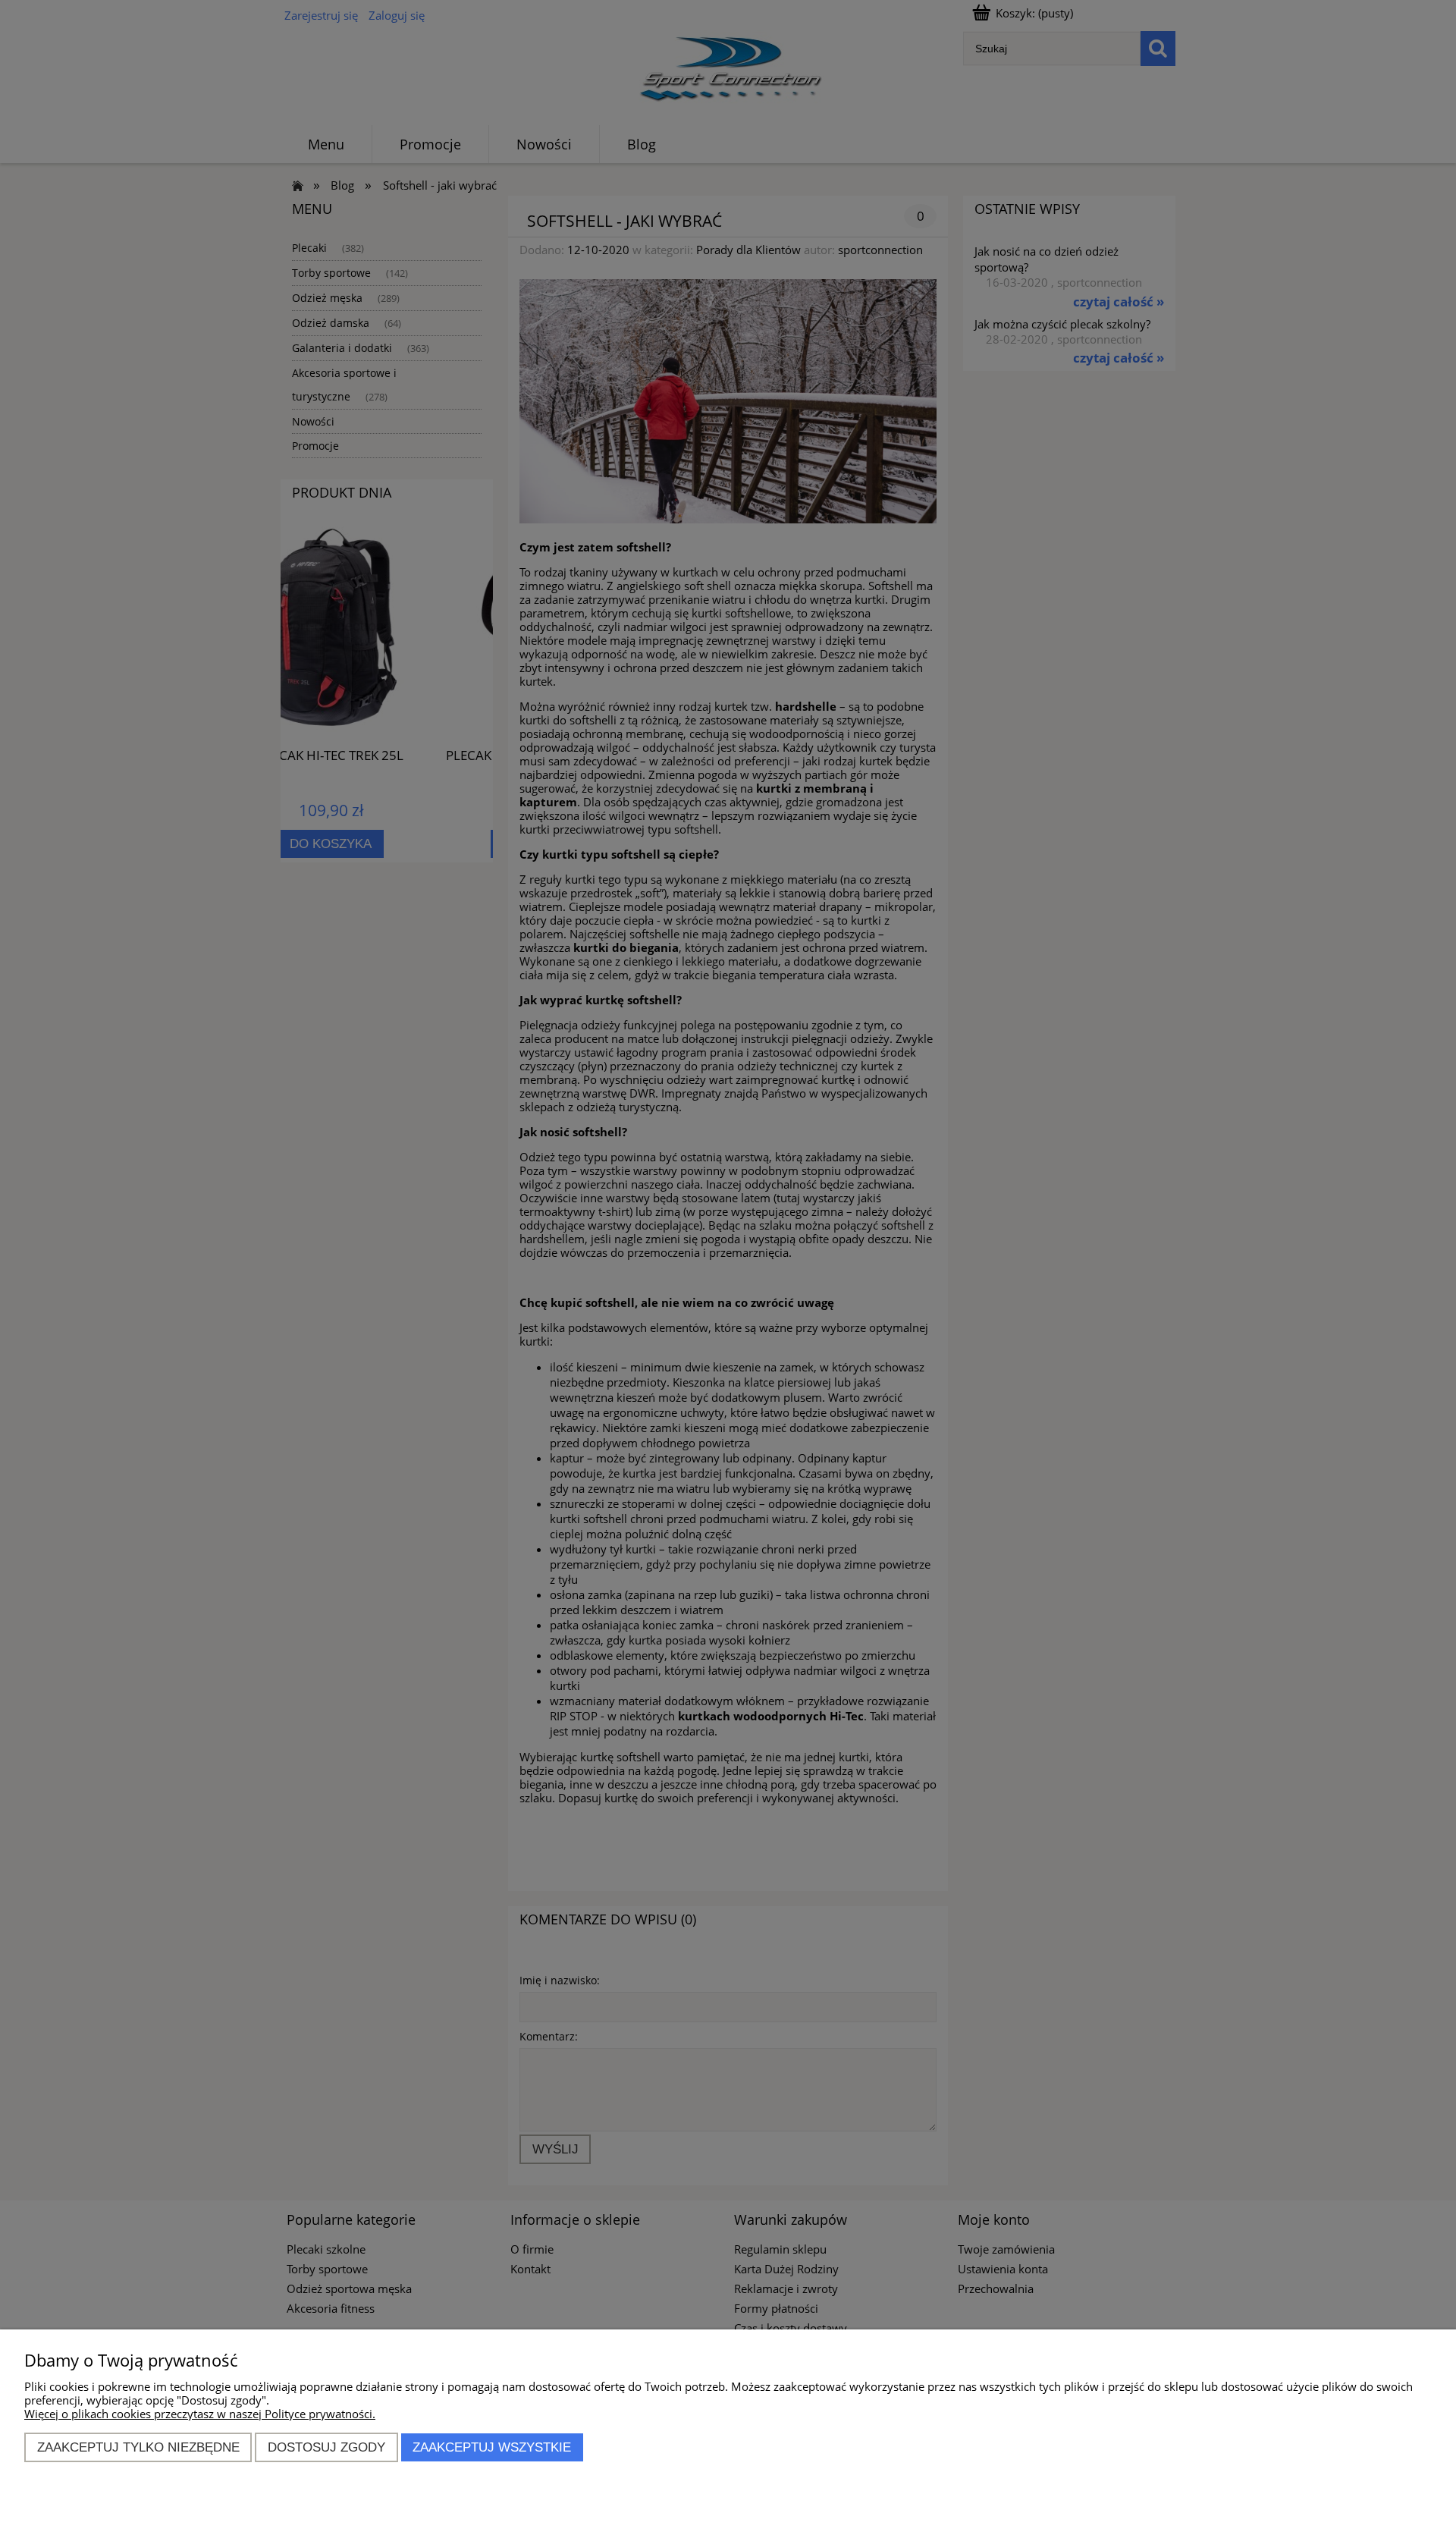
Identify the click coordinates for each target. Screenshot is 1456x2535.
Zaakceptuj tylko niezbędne (138, 2447)
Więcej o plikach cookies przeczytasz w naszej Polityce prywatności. (200, 2414)
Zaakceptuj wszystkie (492, 2447)
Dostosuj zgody (326, 2447)
